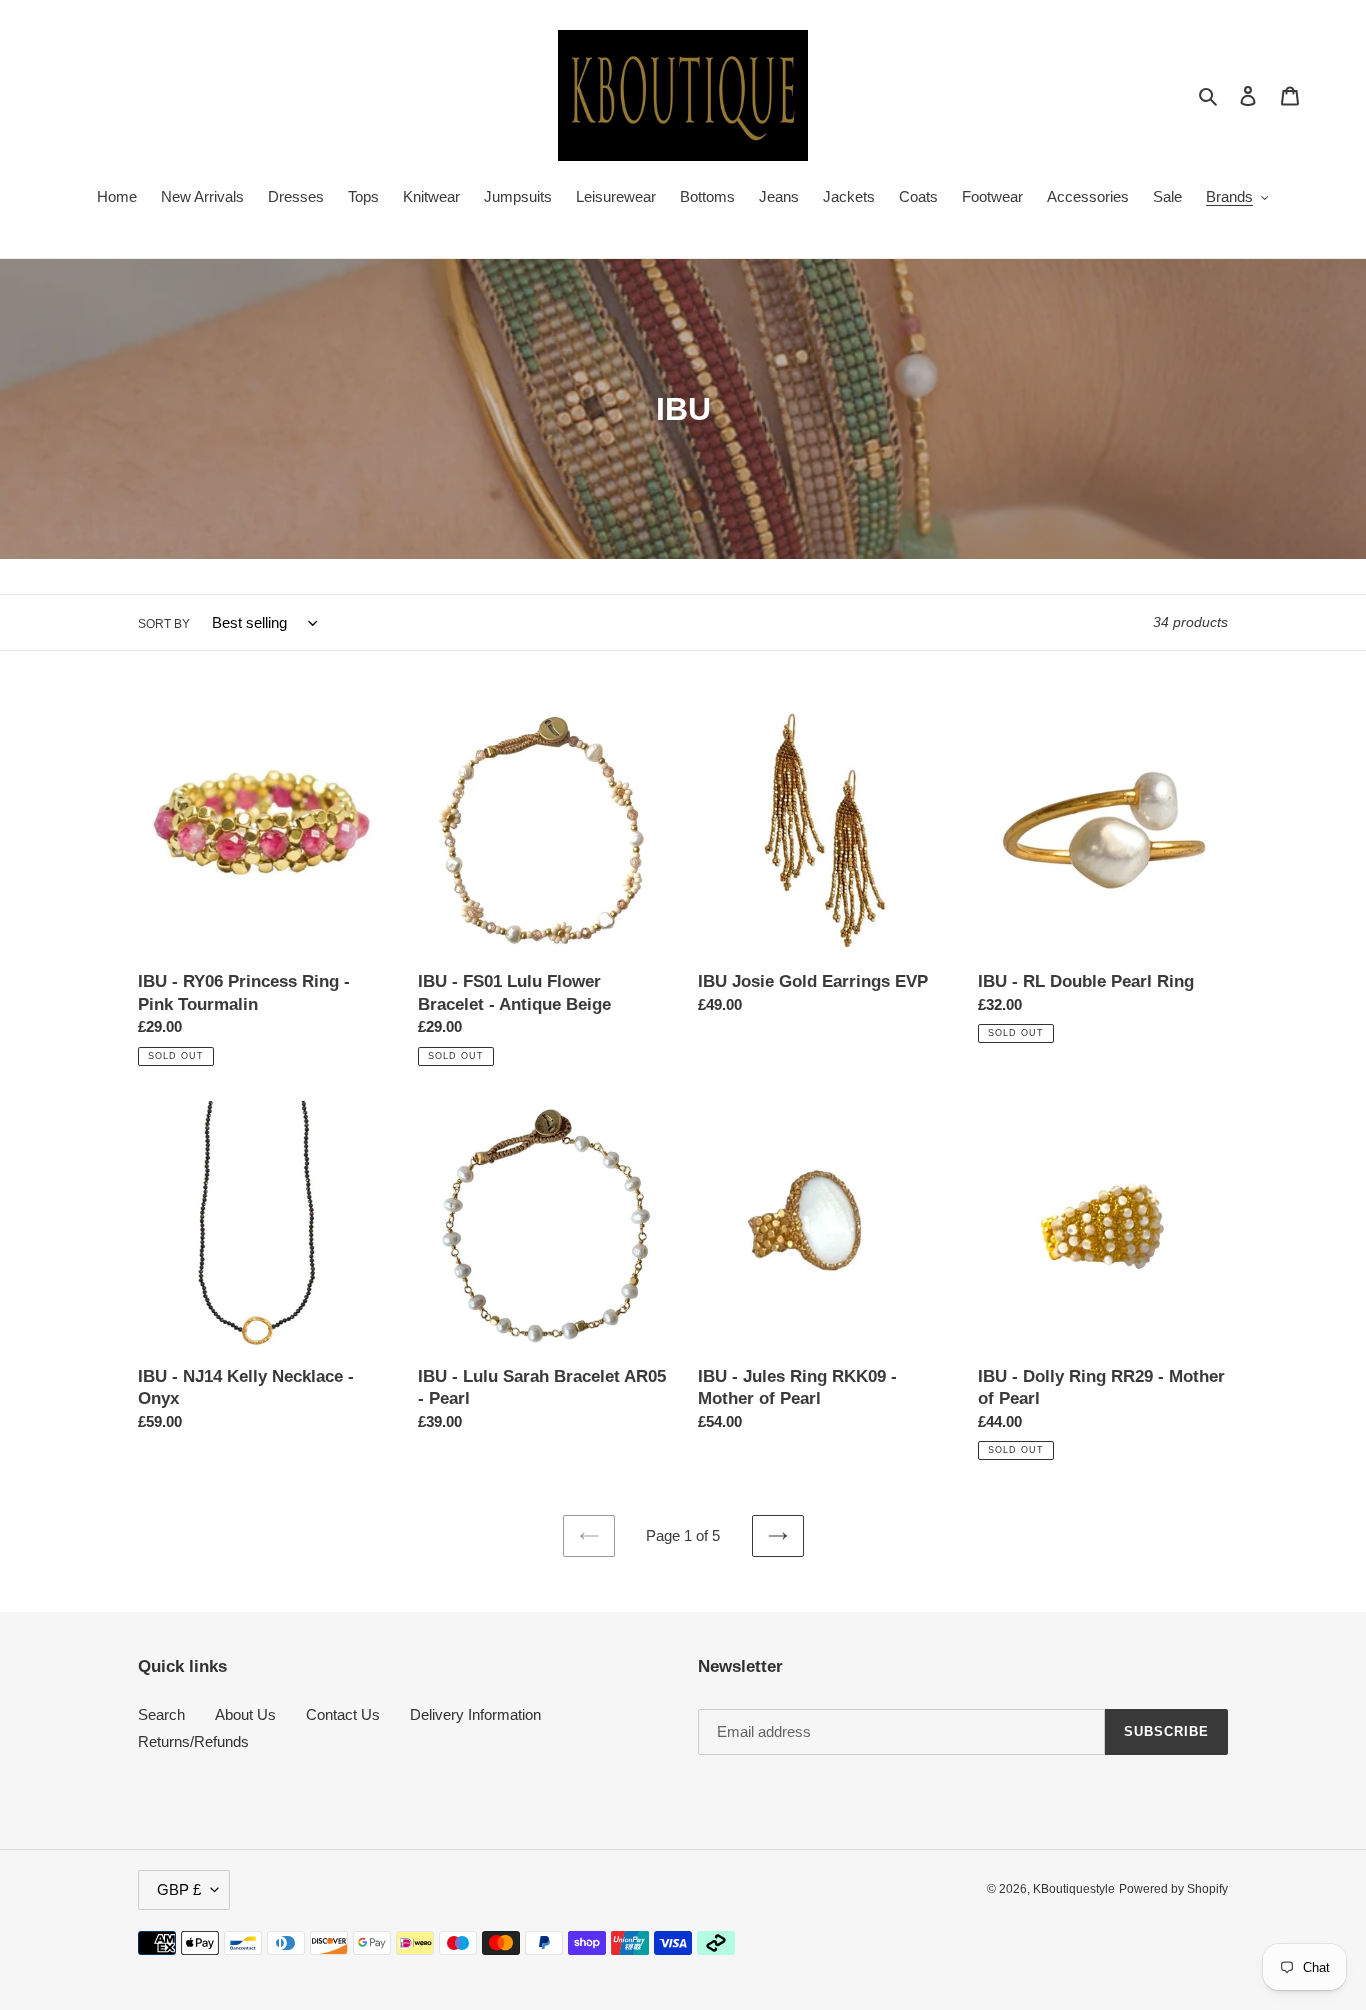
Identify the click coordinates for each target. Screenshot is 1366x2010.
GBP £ (179, 1889)
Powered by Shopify (1173, 1889)
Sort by (164, 624)
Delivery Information (475, 1714)
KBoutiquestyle (1074, 1889)
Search (161, 1714)
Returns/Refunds (193, 1741)
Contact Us (343, 1714)
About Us (245, 1714)
